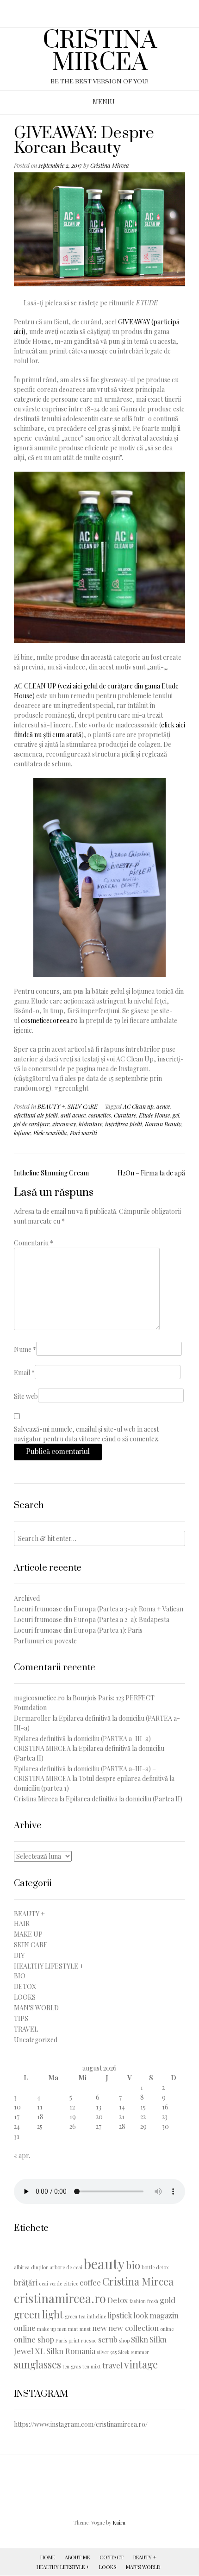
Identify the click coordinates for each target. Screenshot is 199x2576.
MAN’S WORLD (143, 2567)
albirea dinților (31, 2267)
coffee (90, 2282)
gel (176, 1115)
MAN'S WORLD (36, 2008)
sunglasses (37, 2364)
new (99, 2328)
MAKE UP (28, 1934)
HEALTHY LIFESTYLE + (49, 1966)
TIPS (21, 2018)
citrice (71, 2283)
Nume (25, 1349)
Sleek (124, 2352)
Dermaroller (32, 1718)
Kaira (119, 2522)
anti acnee (73, 1115)
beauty (104, 2263)
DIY (19, 1955)
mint (73, 2329)
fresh (153, 2301)
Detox (118, 2300)
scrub (108, 2339)
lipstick (120, 2315)
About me (77, 2557)
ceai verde (50, 2283)
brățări (26, 2282)
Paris (61, 2340)
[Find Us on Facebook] (103, 10)
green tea (75, 2316)
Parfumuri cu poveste (45, 1641)
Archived (27, 1598)
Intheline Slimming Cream (51, 1173)
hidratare (90, 1124)
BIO (20, 1976)
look (141, 2315)
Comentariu (34, 1243)
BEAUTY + (51, 1106)
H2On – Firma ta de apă (151, 1173)
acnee (163, 1106)
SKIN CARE (83, 1106)
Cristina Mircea (110, 165)
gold (168, 2300)
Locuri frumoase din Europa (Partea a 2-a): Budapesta (92, 1619)
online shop (34, 2339)
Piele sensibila (50, 1133)
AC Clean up (138, 1106)
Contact (112, 2557)
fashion (138, 2301)
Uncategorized (36, 2040)
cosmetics (100, 1115)
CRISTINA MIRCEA (100, 52)
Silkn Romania (71, 2351)
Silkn (140, 2339)
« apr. (22, 2156)
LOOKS (25, 1997)
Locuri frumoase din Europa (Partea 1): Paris (78, 1630)
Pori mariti (84, 1133)
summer (140, 2352)
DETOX (25, 1986)
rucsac (89, 2340)
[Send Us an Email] (91, 10)
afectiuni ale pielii (36, 1115)
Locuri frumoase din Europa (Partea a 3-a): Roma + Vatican (99, 1609)
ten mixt (92, 2366)
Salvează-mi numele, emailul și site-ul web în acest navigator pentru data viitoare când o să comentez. (87, 1434)
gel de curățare (32, 1124)
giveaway (64, 1124)
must (85, 2329)
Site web (26, 1396)
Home (48, 2557)
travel (112, 2365)
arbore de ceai (66, 2267)
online (167, 2329)
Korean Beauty (163, 1124)
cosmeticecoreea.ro (49, 1020)
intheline (96, 2316)
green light (39, 2314)
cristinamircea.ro (60, 2298)
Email (24, 1373)
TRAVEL (26, 2029)
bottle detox (155, 2267)
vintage (141, 2364)
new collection (134, 2328)
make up (47, 2329)
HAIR (22, 1923)
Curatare (125, 1115)
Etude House (154, 1115)
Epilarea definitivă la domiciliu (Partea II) (124, 1799)
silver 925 (107, 2352)
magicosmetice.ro (39, 1698)
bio (133, 2265)
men (62, 2329)
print (74, 2340)
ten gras (72, 2366)
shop (124, 2340)
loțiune (22, 1133)
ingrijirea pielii (124, 1124)
